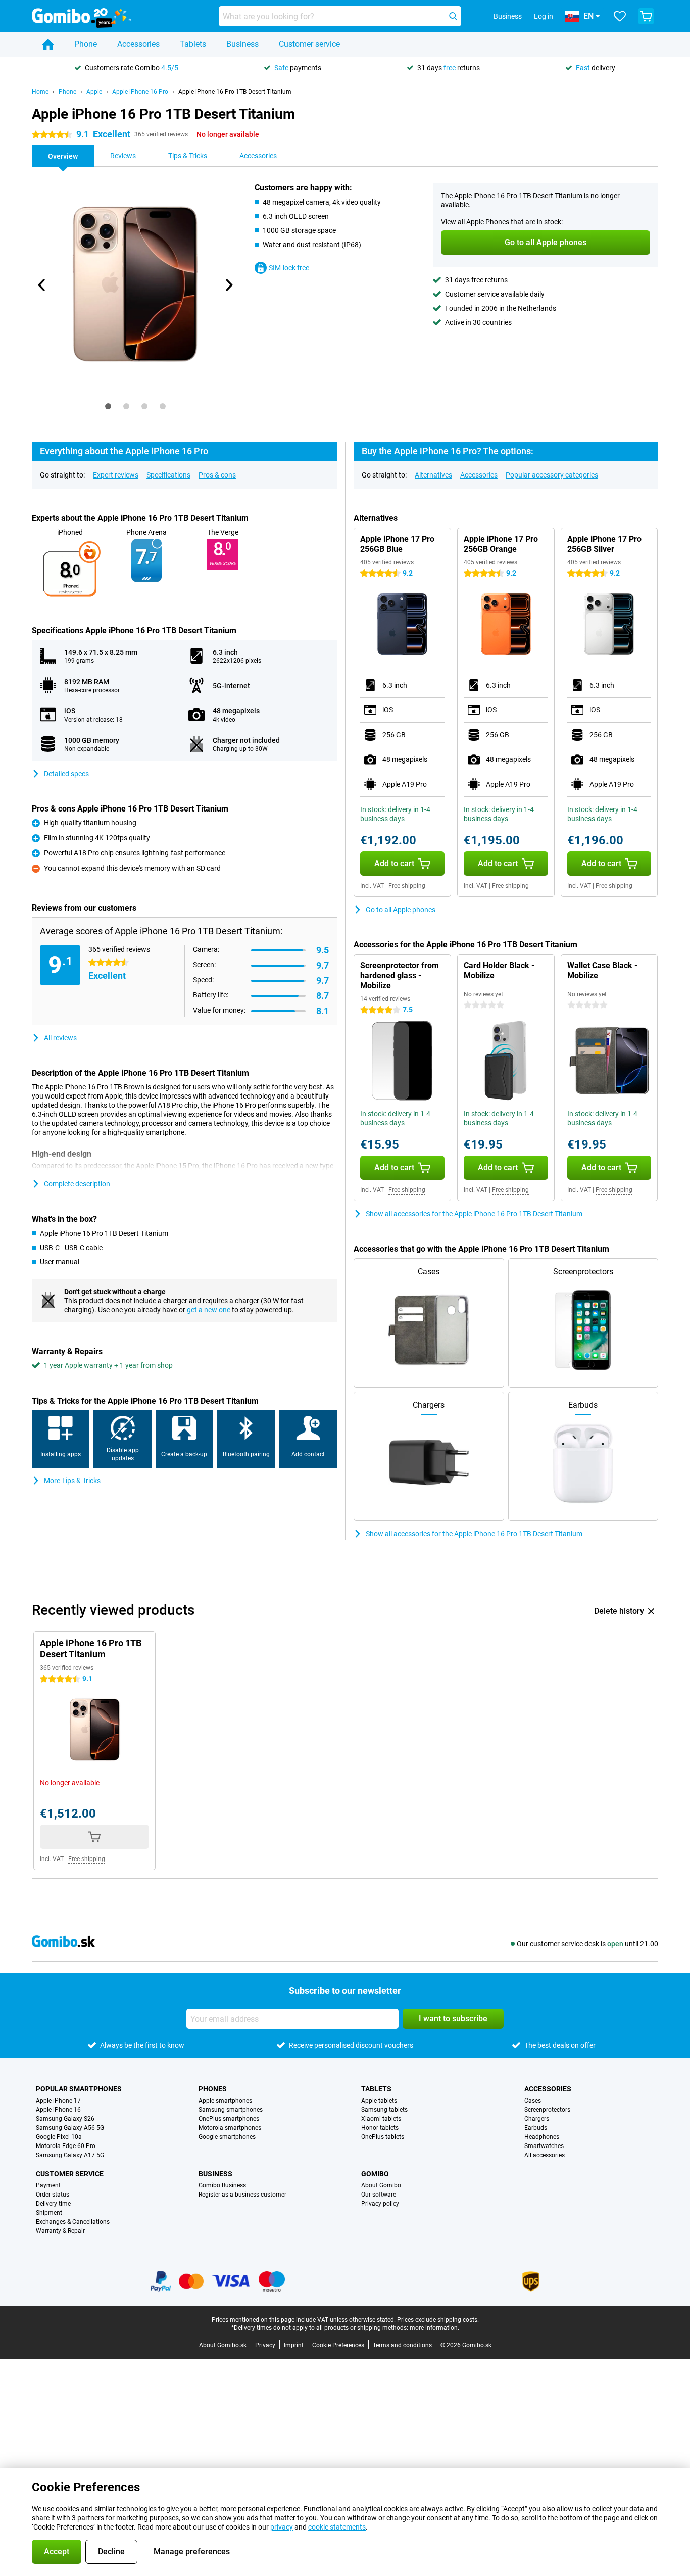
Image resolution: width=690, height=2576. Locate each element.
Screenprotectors (547, 2110)
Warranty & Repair (60, 2231)
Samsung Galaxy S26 (65, 2119)
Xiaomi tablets (381, 2119)
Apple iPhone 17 (58, 2101)
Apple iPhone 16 (58, 2110)
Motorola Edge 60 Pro (66, 2146)
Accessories (138, 44)
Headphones (542, 2137)
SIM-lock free (289, 268)
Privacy (265, 2345)
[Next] (228, 285)
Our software (379, 2195)
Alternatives (433, 475)
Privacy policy (380, 2204)
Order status (53, 2195)
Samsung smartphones (231, 2110)
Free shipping (407, 886)
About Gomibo (381, 2185)
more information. (434, 2328)
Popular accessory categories (552, 475)
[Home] (48, 44)
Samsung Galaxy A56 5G (70, 2128)
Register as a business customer (242, 2195)
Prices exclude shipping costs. (438, 2320)
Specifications (168, 475)
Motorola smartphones (230, 2128)
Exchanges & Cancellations (73, 2222)
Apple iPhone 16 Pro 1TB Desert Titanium (235, 92)
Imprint (294, 2345)
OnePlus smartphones (229, 2119)
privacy (282, 2527)
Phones (213, 2089)
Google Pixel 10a (59, 2137)
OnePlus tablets (383, 2137)
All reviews (60, 1038)
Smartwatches (544, 2146)
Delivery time (53, 2204)
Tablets (193, 44)
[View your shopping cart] (646, 16)
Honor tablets (380, 2128)
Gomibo (375, 2174)
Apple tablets (379, 2101)
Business (242, 44)
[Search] (453, 16)
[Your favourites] (620, 16)
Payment (48, 2185)
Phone (86, 44)
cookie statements (337, 2527)
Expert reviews (116, 475)
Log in (544, 16)
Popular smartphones (79, 2089)
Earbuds (536, 2128)
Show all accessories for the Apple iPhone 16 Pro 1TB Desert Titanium (474, 1214)
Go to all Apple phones (401, 910)
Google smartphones (227, 2137)
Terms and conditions (402, 2345)
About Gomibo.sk (223, 2345)
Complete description (77, 1184)
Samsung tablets (384, 2110)
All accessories (545, 2155)
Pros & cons (217, 475)
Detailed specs (66, 774)
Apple (94, 92)
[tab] (108, 406)
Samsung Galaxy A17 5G (70, 2155)
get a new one (209, 1310)
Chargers (537, 2119)
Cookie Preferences (338, 2345)
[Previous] (42, 285)
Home (40, 92)
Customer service (309, 44)
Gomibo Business (222, 2185)
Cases (533, 2101)
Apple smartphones (225, 2101)
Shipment (49, 2213)
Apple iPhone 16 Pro (140, 92)
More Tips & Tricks (72, 1481)
